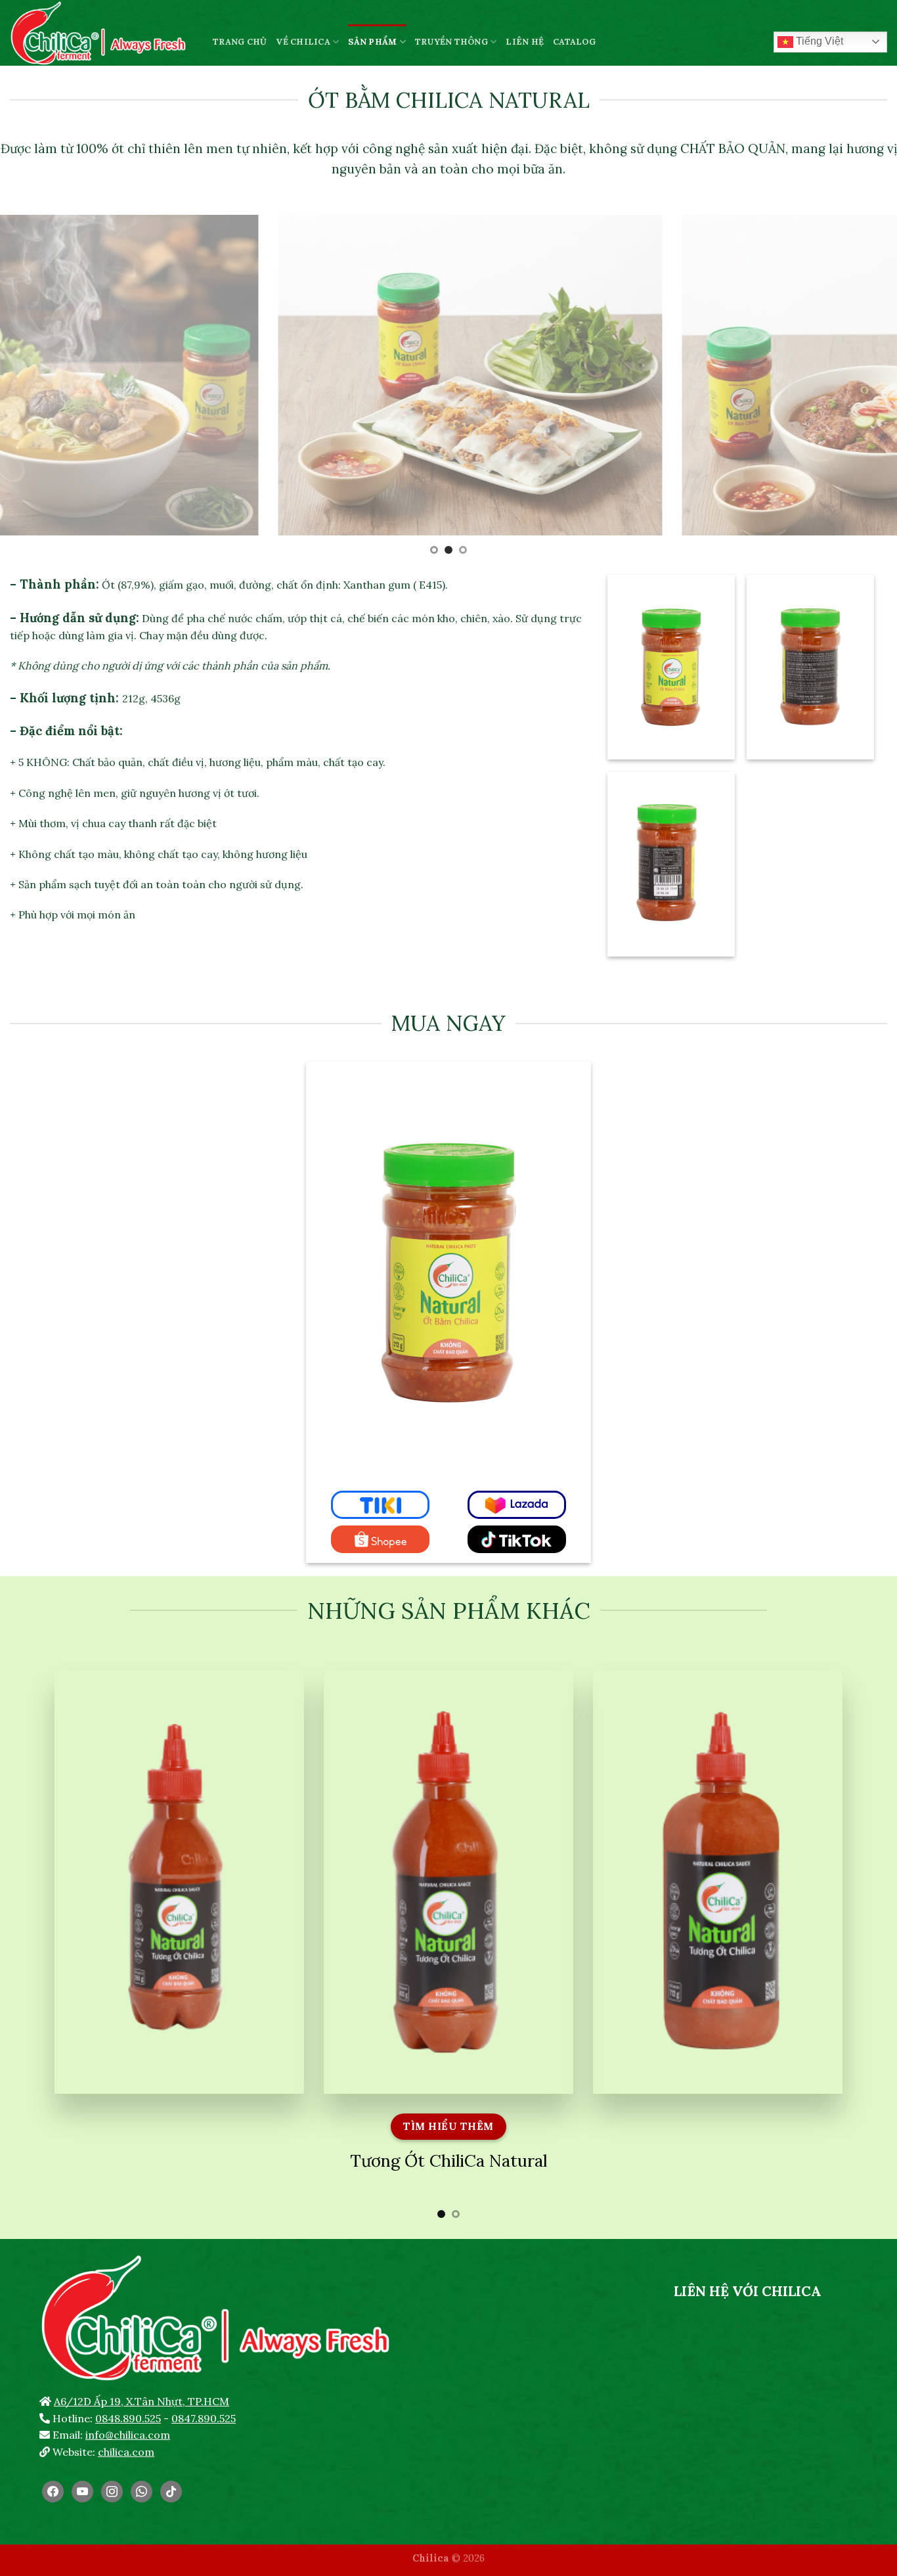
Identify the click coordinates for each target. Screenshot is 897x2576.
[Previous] (35, 386)
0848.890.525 (128, 2418)
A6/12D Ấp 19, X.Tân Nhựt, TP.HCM (142, 2401)
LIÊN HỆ (525, 42)
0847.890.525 (204, 2418)
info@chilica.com (128, 2435)
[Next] (862, 386)
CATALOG (574, 42)
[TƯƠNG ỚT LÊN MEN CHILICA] (101, 33)
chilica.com (126, 2452)
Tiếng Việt (818, 41)
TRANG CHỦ (240, 42)
